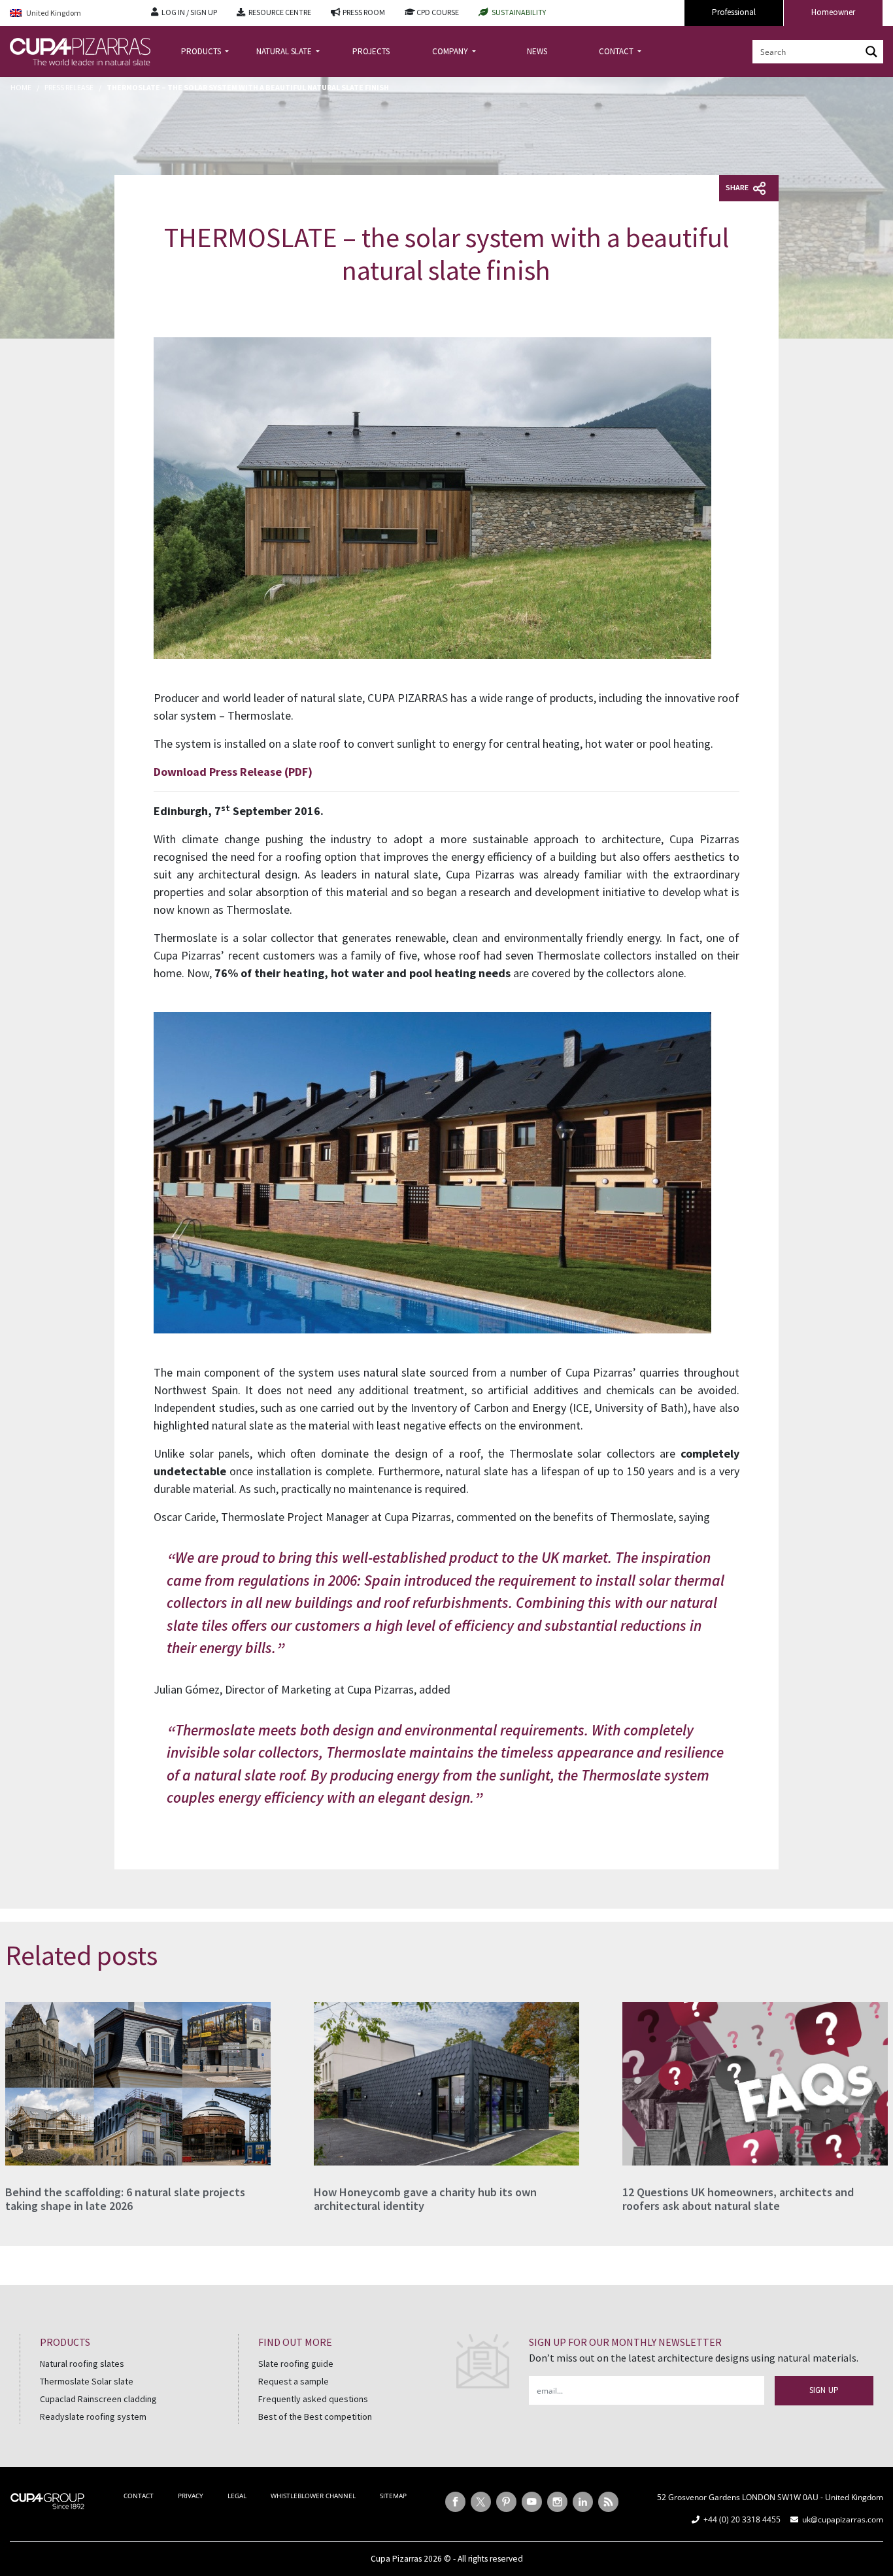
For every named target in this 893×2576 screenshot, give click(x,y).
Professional (734, 12)
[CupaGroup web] (47, 2500)
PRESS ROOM (364, 12)
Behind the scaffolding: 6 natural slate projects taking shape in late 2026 (125, 2199)
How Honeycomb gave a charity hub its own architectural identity (425, 2199)
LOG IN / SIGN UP (189, 12)
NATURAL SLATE (285, 51)
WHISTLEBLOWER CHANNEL (313, 2496)
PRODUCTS (202, 51)
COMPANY (451, 51)
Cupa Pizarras (396, 2559)
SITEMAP (393, 2496)
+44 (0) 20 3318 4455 (742, 2519)
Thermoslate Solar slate (87, 2381)
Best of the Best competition (315, 2417)
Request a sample (294, 2381)
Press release (69, 87)
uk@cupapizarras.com (843, 2519)
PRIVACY (191, 2496)
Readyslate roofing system (93, 2417)
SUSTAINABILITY (519, 12)
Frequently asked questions (313, 2399)
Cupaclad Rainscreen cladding (98, 2399)
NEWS (537, 51)
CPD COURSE (438, 12)
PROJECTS (371, 51)
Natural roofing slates (82, 2364)
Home (21, 87)
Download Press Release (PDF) (233, 772)
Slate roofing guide (296, 2364)
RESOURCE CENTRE (280, 12)
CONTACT (617, 51)
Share (738, 187)
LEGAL (237, 2496)
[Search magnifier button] (871, 52)
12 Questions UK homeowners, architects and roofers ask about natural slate (738, 2199)
